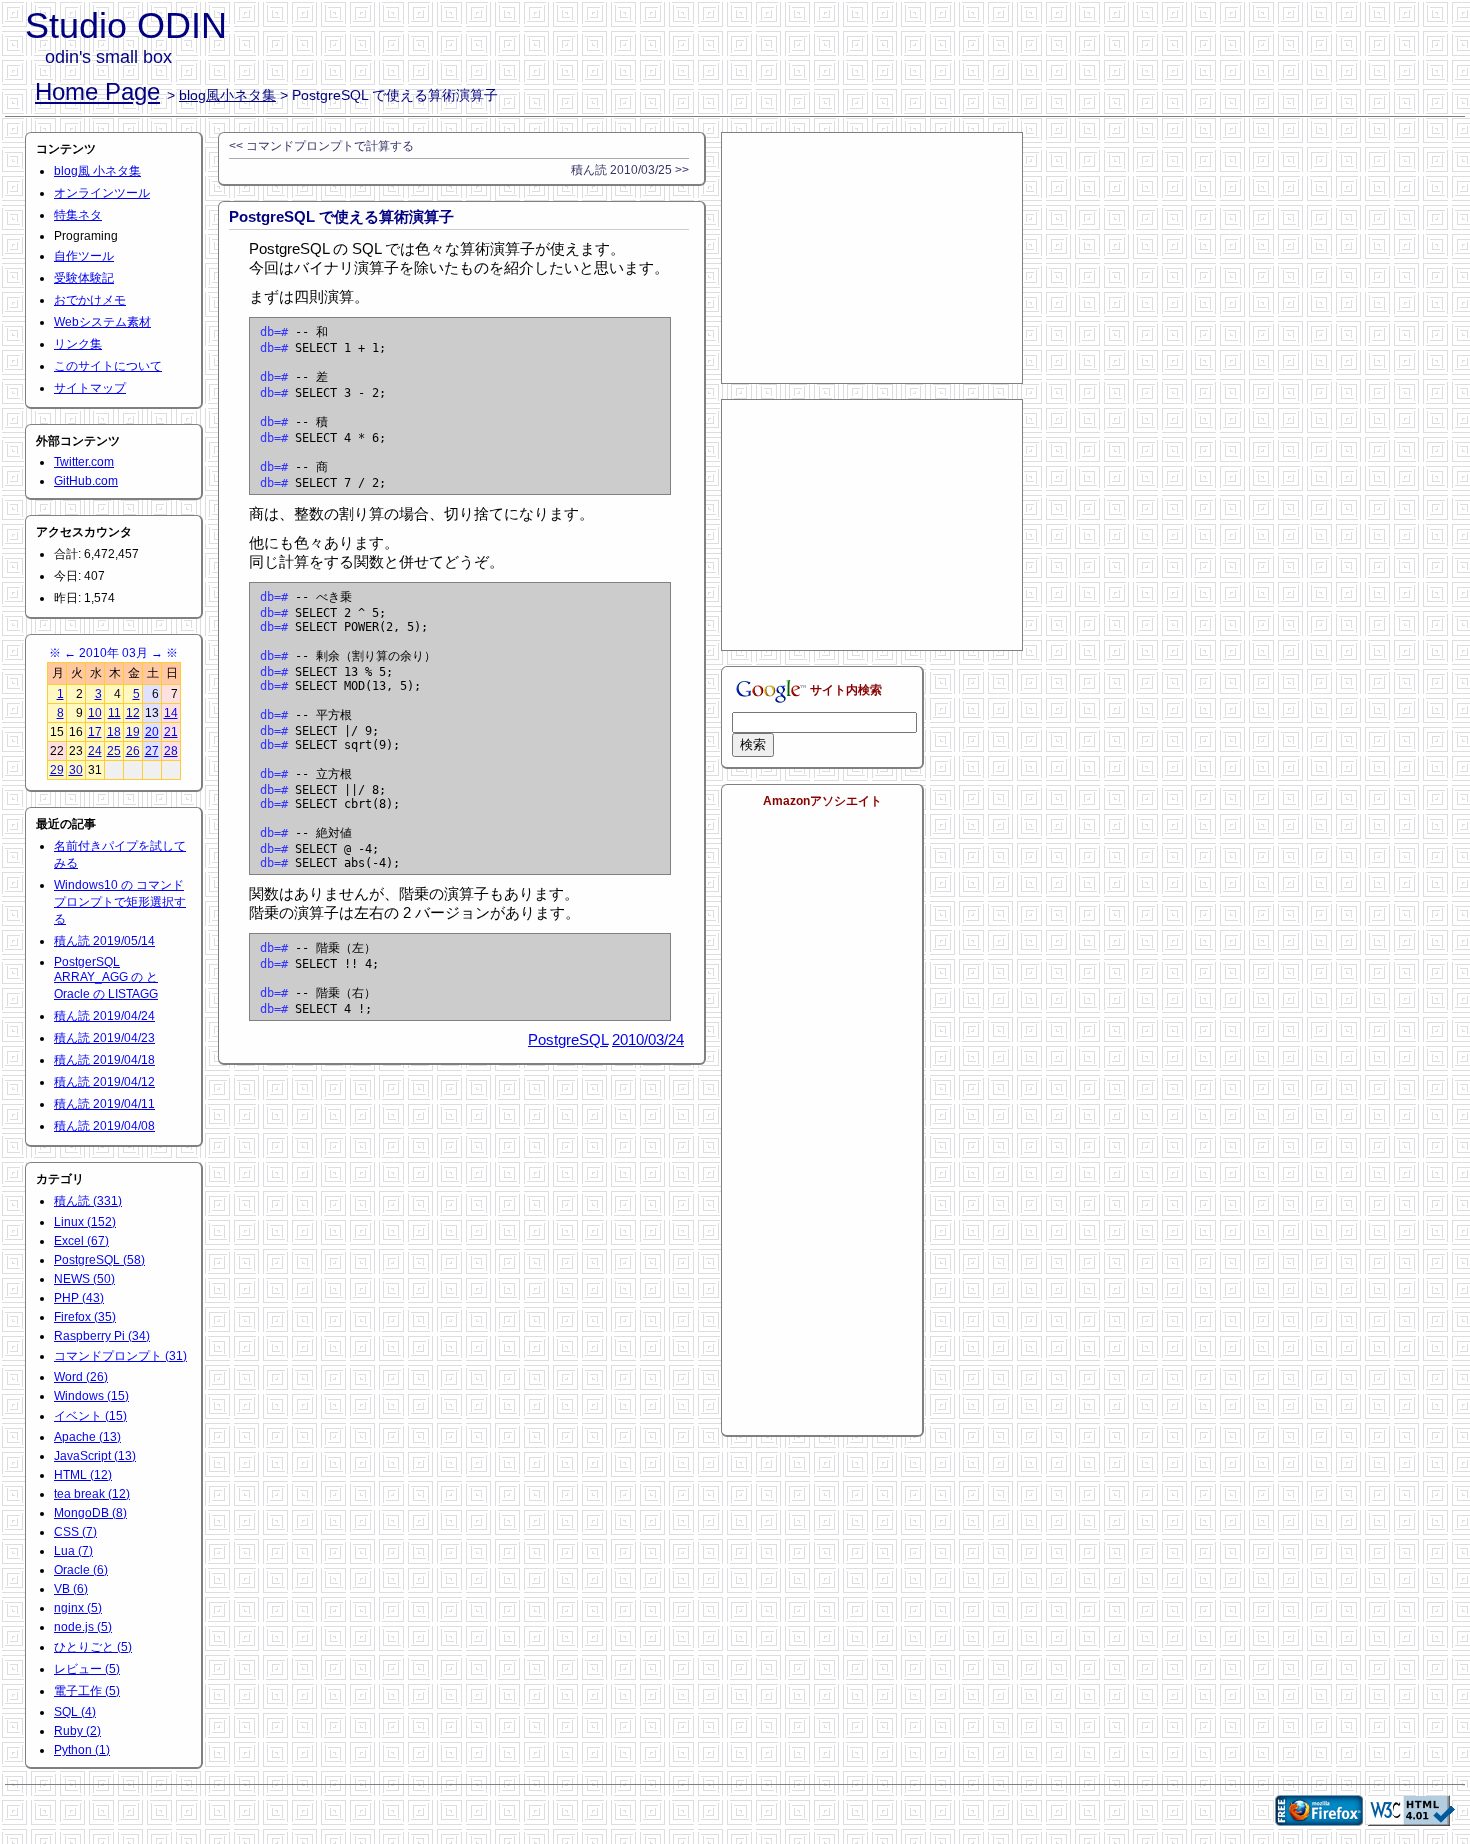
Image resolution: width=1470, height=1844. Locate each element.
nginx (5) (78, 1608)
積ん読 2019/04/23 (104, 1038)
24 (95, 751)
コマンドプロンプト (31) (120, 1356)
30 (76, 770)
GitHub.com (86, 481)
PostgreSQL (568, 1039)
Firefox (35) (85, 1317)
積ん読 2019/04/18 (104, 1060)
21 (171, 732)
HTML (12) (83, 1475)
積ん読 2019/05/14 (104, 941)
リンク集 (78, 344)
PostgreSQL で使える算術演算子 (341, 216)
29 (57, 770)
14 (171, 713)
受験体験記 (84, 278)
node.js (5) (83, 1627)
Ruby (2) (77, 1731)
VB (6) (71, 1589)
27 (152, 751)
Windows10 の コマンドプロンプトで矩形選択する (120, 902)
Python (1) (82, 1750)
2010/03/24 (648, 1039)
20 (152, 732)
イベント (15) (90, 1416)
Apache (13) (87, 1437)
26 (133, 751)
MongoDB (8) (90, 1513)
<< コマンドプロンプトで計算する (321, 146)
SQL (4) (75, 1712)
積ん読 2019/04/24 (104, 1016)
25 (114, 751)
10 (95, 713)
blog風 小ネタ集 (97, 171)
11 (114, 713)
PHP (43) (79, 1298)
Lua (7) (73, 1551)
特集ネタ (78, 215)
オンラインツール (102, 193)
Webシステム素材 (102, 322)
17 (95, 732)
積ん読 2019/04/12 (104, 1082)
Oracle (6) (81, 1570)
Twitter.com (84, 462)
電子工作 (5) (87, 1691)
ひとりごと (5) (93, 1647)
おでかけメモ (90, 300)
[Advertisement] (872, 258)
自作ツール (84, 256)
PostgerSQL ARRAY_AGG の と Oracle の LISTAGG (106, 978)
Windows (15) (91, 1396)
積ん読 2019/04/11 (104, 1104)
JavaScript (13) (95, 1456)
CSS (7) (75, 1532)
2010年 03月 (113, 653)
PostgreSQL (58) (99, 1260)
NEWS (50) (84, 1279)
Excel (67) (81, 1241)
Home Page (97, 91)
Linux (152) (85, 1222)
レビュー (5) (87, 1669)
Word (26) (81, 1377)
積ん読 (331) (88, 1201)
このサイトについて (108, 366)
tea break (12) (92, 1494)
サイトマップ (90, 388)
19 (133, 732)
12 (133, 713)
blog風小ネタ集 (227, 95)
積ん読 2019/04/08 (104, 1126)
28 (171, 751)
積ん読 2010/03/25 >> (630, 170)
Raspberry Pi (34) (102, 1336)
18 (114, 732)
